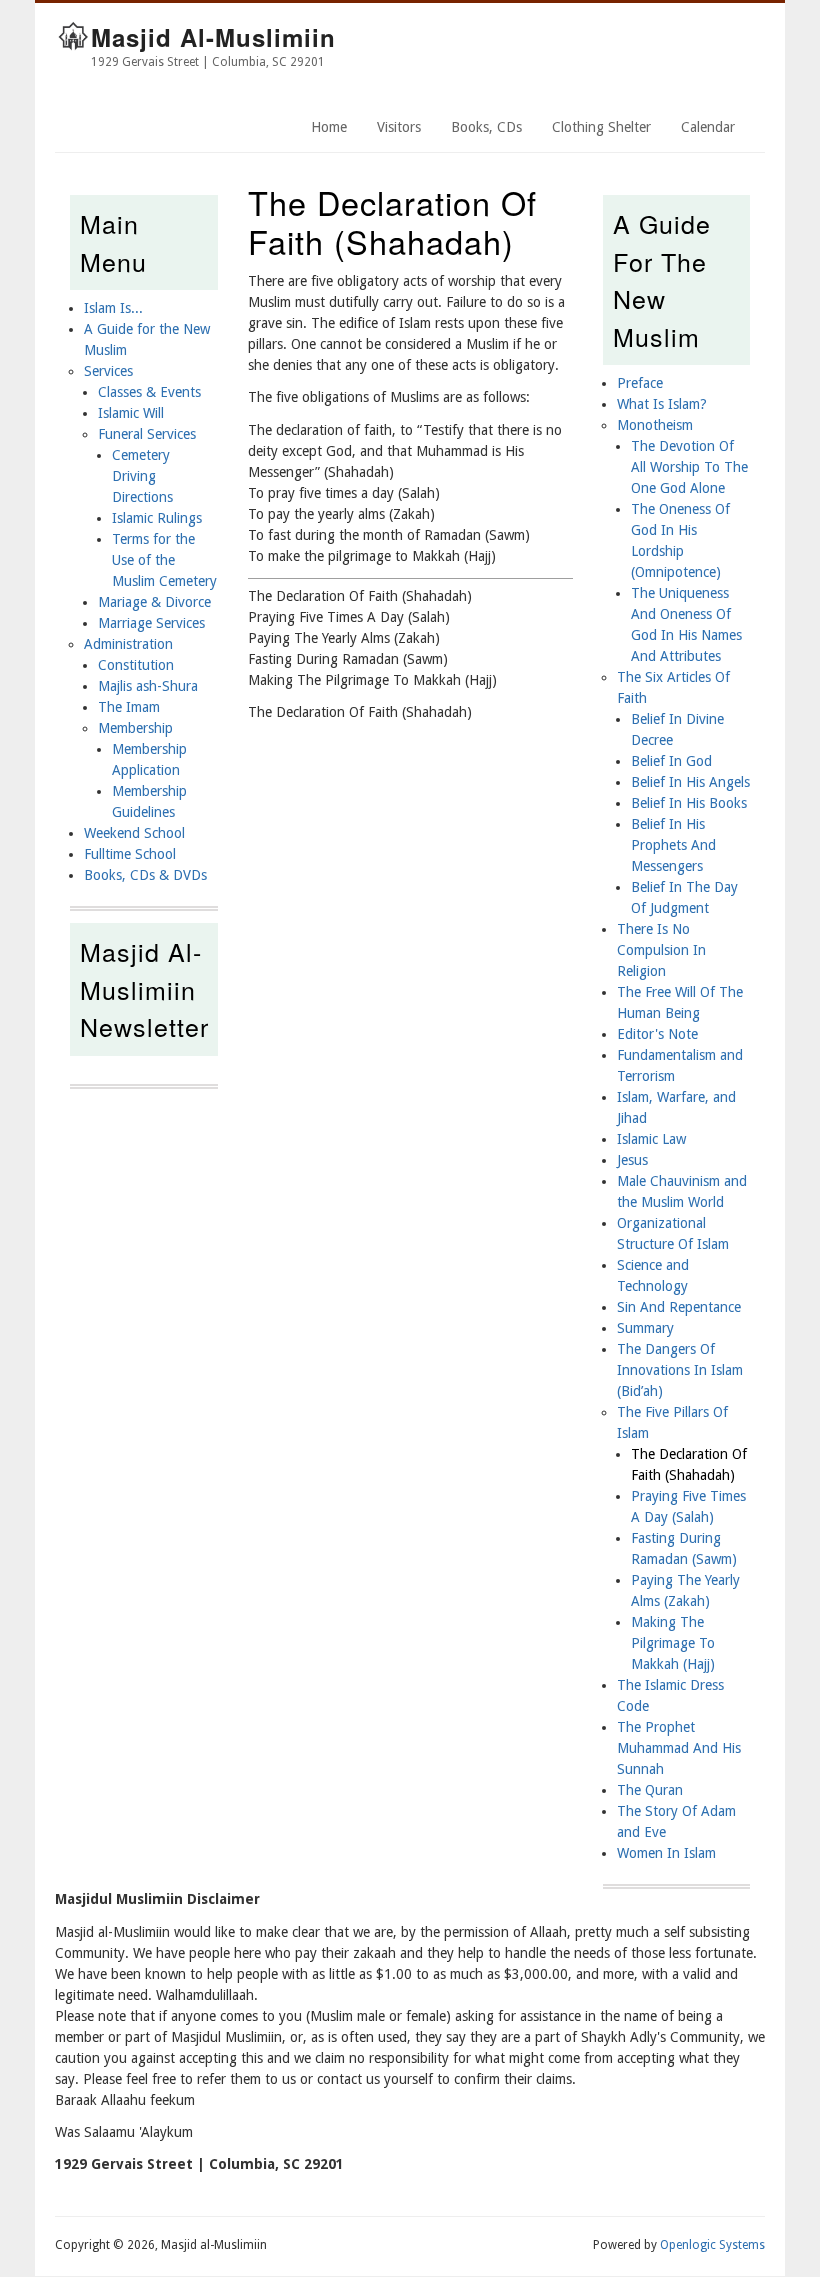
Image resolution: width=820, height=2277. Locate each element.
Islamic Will (131, 413)
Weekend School (134, 833)
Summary (645, 1328)
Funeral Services (147, 434)
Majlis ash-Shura (148, 686)
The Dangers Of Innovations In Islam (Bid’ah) (680, 1370)
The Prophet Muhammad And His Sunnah (679, 1748)
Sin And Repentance (679, 1307)
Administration (128, 644)
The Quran (650, 1790)
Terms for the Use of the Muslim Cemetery (164, 560)
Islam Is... (113, 308)
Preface (640, 383)
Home (329, 127)
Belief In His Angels (690, 782)
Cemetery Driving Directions (142, 476)
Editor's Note (657, 1034)
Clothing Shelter (601, 127)
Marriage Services (151, 623)
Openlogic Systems (712, 2245)
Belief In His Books (689, 803)
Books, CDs (486, 127)
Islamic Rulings (157, 518)
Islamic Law (651, 1139)
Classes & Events (149, 392)
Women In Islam (666, 1853)
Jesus (632, 1160)
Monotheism (655, 425)
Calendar (708, 127)
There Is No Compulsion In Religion (661, 950)
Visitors (399, 127)
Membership (135, 728)
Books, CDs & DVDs (145, 875)
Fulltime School (130, 854)
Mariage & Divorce (154, 602)
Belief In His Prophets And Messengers (673, 845)
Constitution (136, 665)
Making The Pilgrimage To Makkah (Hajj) (673, 1643)
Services (108, 371)
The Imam (129, 707)
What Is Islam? (662, 404)
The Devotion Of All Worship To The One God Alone (689, 467)
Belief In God (671, 761)
